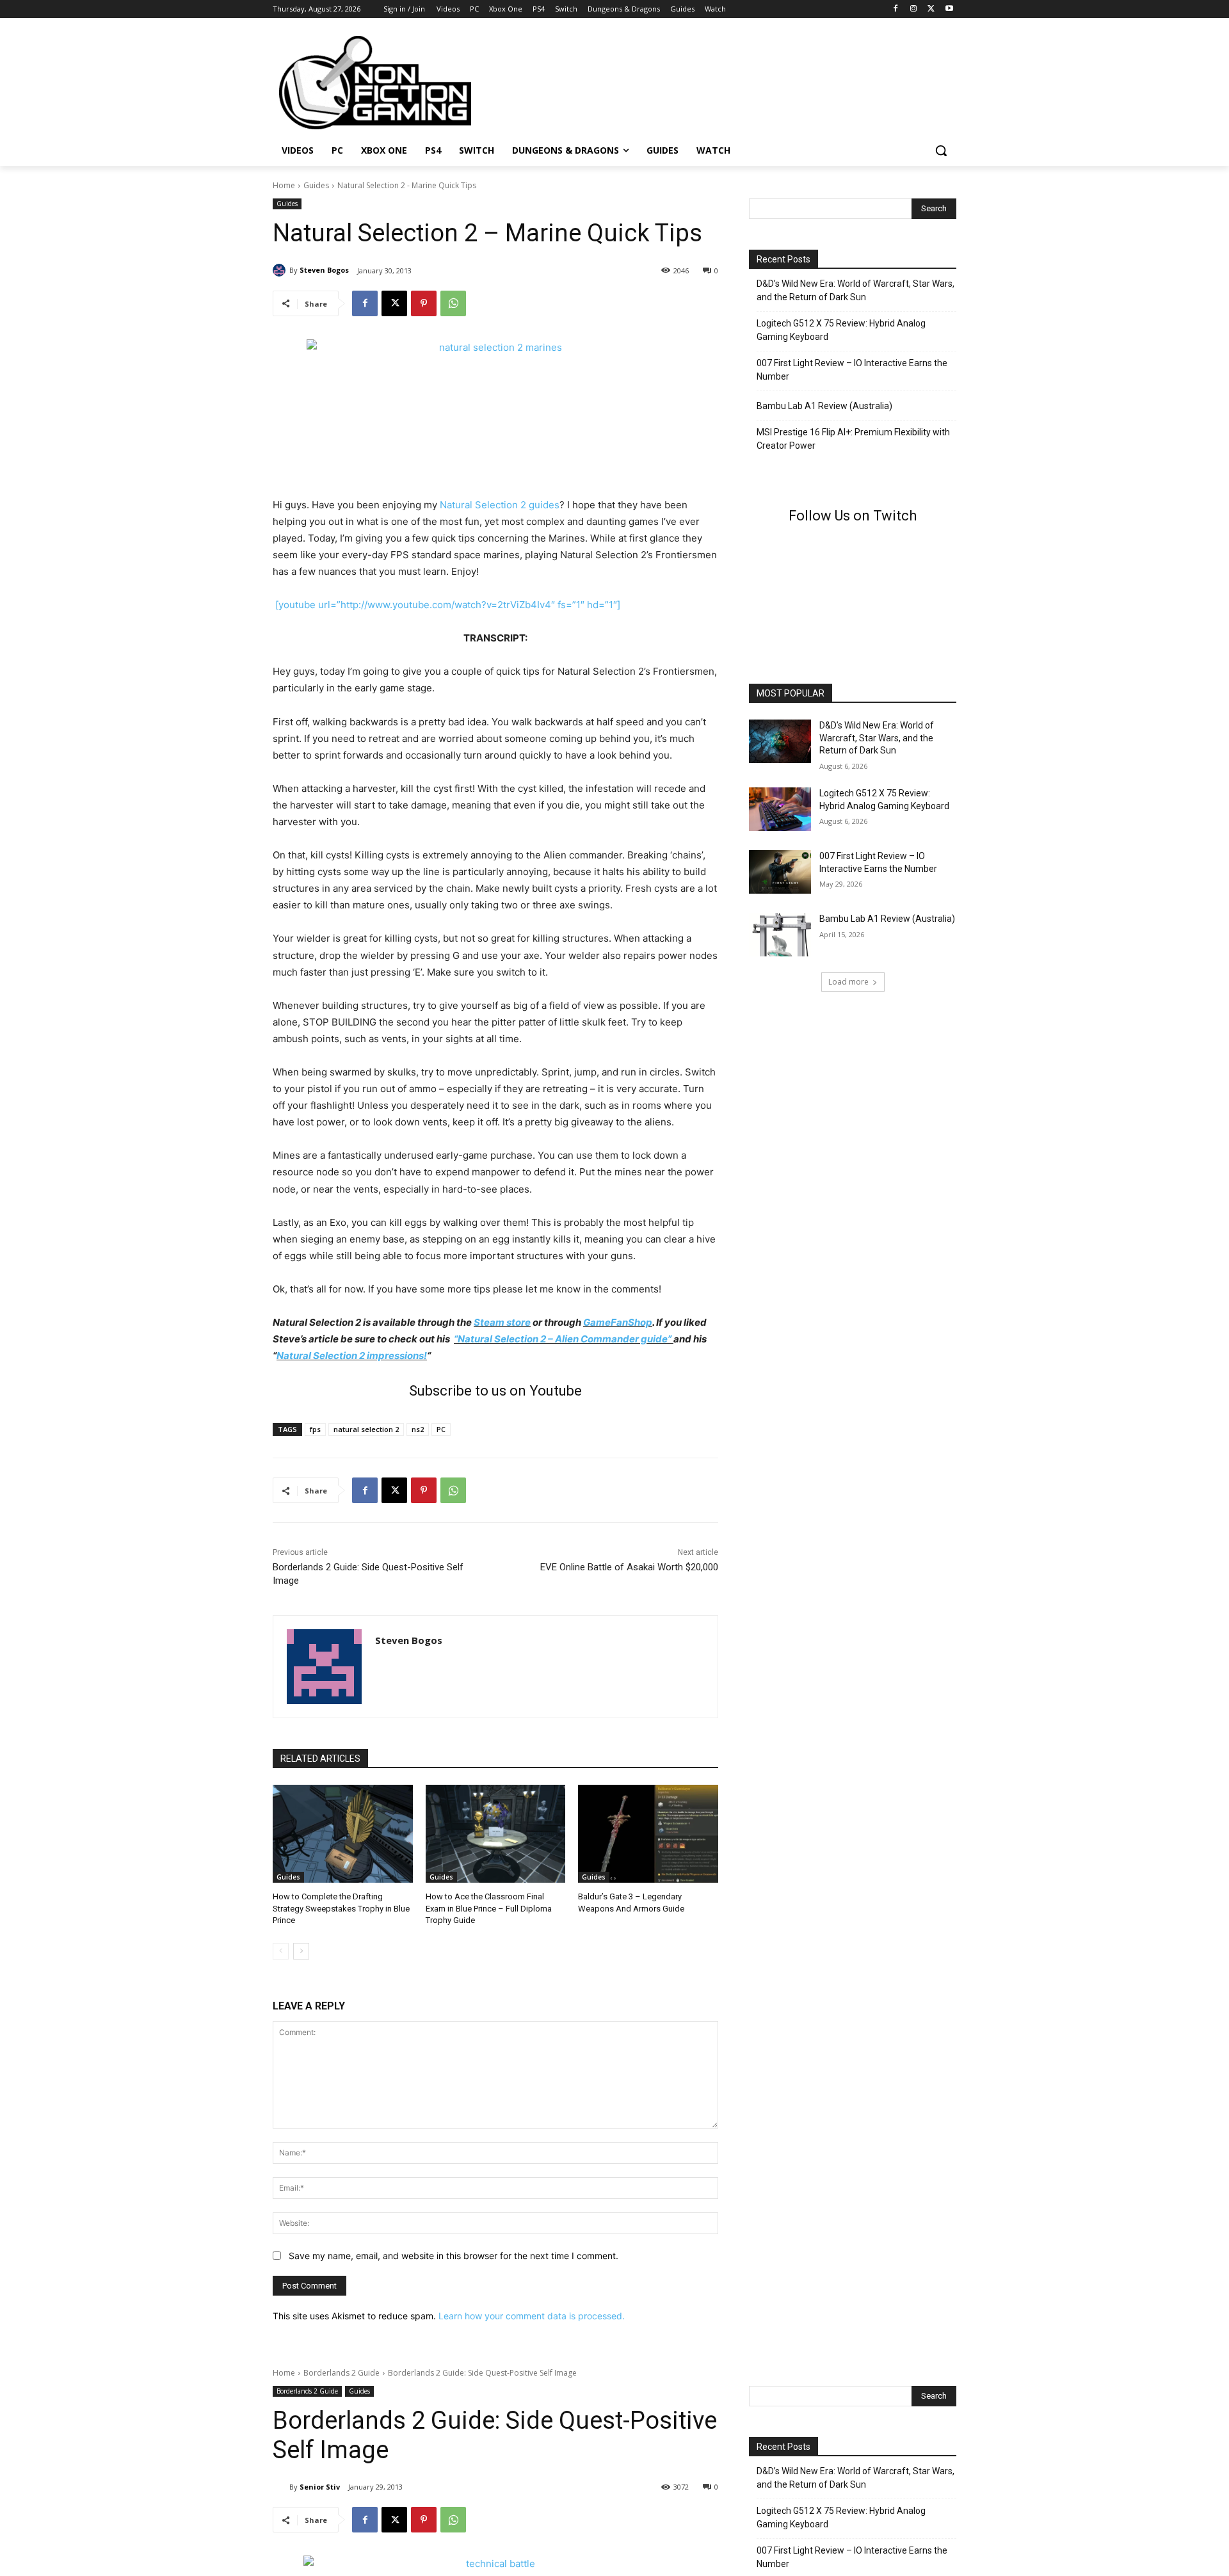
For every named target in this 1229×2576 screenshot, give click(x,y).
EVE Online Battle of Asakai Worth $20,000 (629, 1567)
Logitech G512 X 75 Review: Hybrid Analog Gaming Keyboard (841, 330)
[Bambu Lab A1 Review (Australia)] (780, 935)
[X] (931, 9)
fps (315, 1429)
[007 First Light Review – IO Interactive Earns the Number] (780, 872)
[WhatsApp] (453, 303)
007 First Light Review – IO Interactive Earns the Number (852, 370)
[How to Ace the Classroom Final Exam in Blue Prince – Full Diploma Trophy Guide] (496, 1834)
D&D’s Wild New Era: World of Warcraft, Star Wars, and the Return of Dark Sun (855, 290)
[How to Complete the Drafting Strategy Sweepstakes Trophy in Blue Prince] (343, 1834)
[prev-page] (281, 1951)
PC (441, 1429)
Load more (848, 982)
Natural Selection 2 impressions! (352, 1356)
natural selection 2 (366, 1429)
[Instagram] (914, 9)
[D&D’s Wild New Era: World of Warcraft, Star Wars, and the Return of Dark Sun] (780, 741)
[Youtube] (949, 9)
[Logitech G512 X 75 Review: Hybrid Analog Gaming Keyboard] (780, 809)
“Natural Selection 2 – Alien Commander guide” (563, 1339)
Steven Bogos (324, 270)
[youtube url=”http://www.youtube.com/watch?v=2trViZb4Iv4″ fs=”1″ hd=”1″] (448, 605)
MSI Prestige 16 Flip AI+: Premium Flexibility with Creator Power (853, 439)
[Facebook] (896, 9)
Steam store (502, 1322)
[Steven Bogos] (281, 270)
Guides (316, 185)
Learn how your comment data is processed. (532, 2316)
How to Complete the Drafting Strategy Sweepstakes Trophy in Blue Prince (341, 1908)
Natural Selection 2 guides (500, 505)
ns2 (418, 1429)
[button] (941, 150)
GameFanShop (618, 1322)
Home (284, 185)
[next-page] (301, 1951)
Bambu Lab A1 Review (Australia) (824, 406)
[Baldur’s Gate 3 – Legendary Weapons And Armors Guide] (648, 1834)
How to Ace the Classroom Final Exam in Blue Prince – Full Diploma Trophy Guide (489, 1908)
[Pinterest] (424, 303)
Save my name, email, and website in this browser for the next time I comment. (454, 2256)
